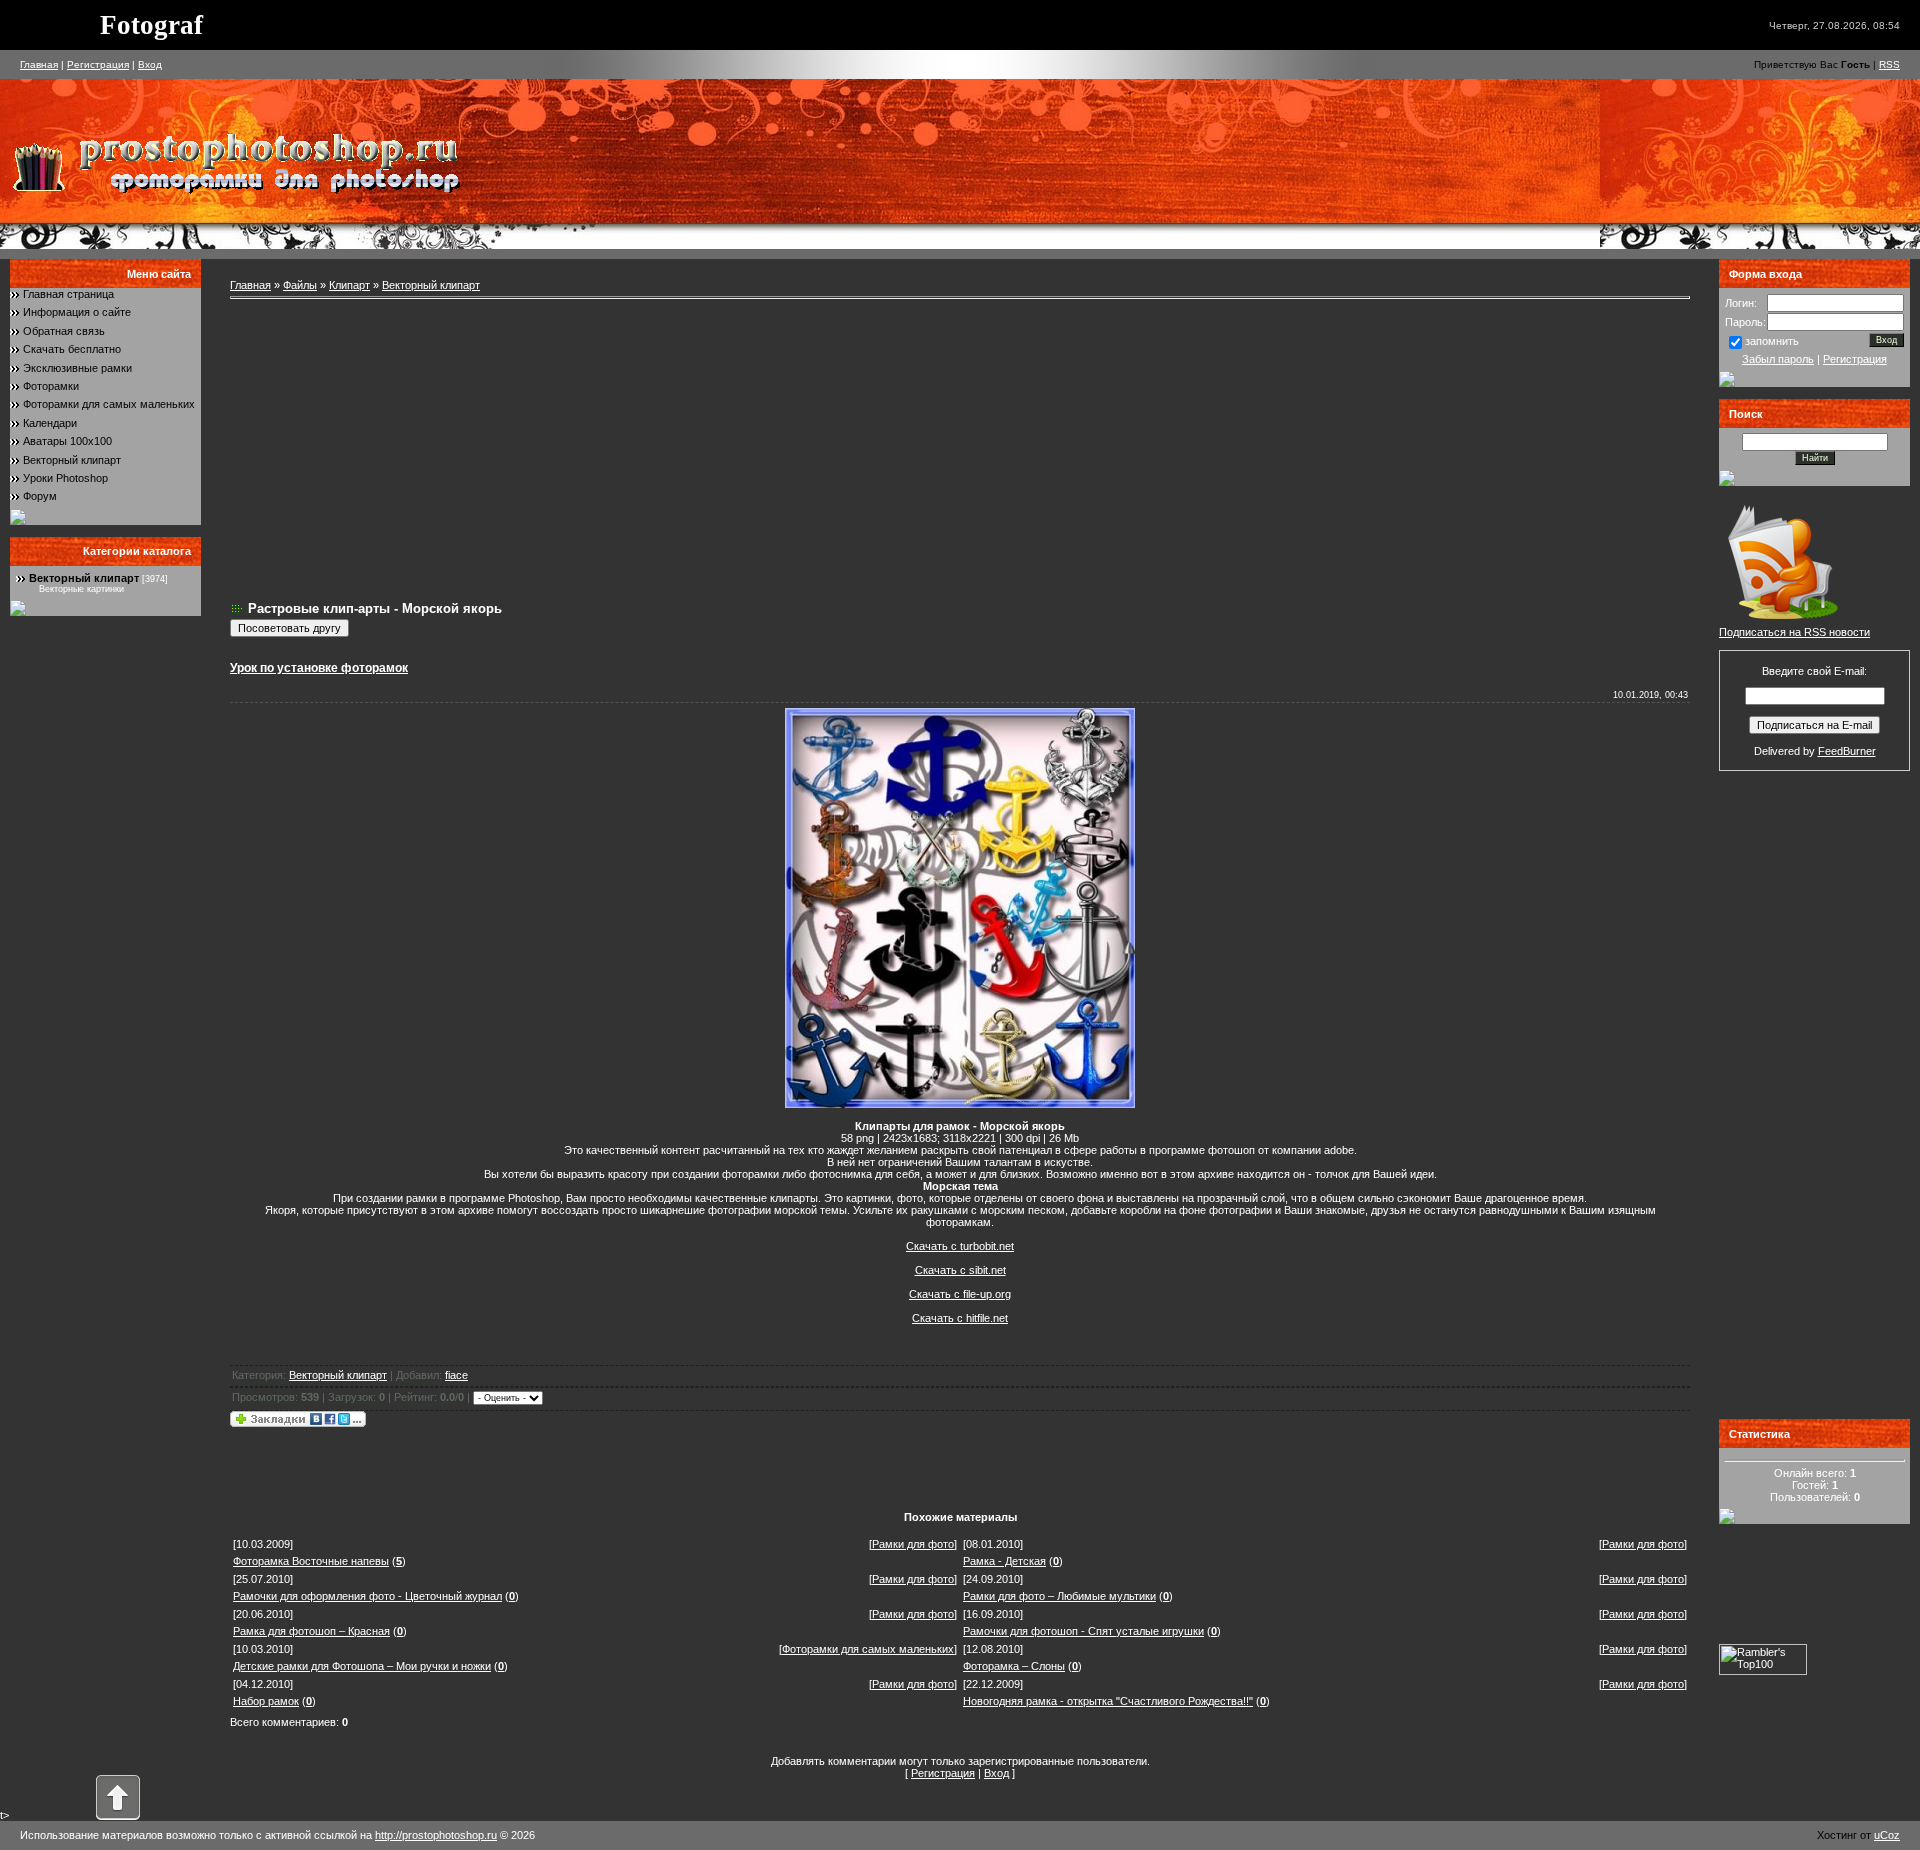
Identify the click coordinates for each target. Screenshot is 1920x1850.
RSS (1889, 64)
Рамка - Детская (1004, 1561)
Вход (150, 64)
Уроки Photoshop (65, 478)
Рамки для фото (913, 1544)
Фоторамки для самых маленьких (109, 404)
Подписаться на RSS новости (1794, 632)
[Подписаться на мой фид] (1783, 622)
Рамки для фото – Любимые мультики (1059, 1596)
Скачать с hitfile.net (960, 1318)
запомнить (1772, 341)
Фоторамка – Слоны (1014, 1666)
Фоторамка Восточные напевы (311, 1561)
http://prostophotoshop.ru (436, 1835)
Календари (50, 423)
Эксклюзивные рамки (77, 368)
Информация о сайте (77, 312)
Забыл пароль (1778, 359)
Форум (40, 496)
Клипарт (349, 285)
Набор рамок (266, 1701)
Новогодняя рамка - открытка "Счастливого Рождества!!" (1108, 1701)
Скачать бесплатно (72, 349)
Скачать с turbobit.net (960, 1246)
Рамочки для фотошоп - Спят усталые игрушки (1083, 1631)
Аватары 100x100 (67, 441)
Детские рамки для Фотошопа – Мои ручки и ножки (362, 1666)
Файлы (300, 285)
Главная (39, 64)
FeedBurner (1847, 751)
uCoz (1887, 1835)
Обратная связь (64, 331)
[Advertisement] (960, 450)
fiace (456, 1375)
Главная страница (68, 294)
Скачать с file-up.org (960, 1294)
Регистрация (98, 64)
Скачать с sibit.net (960, 1270)
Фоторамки (51, 386)
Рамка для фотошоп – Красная (311, 1631)
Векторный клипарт (72, 460)
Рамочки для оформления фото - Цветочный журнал (367, 1596)
